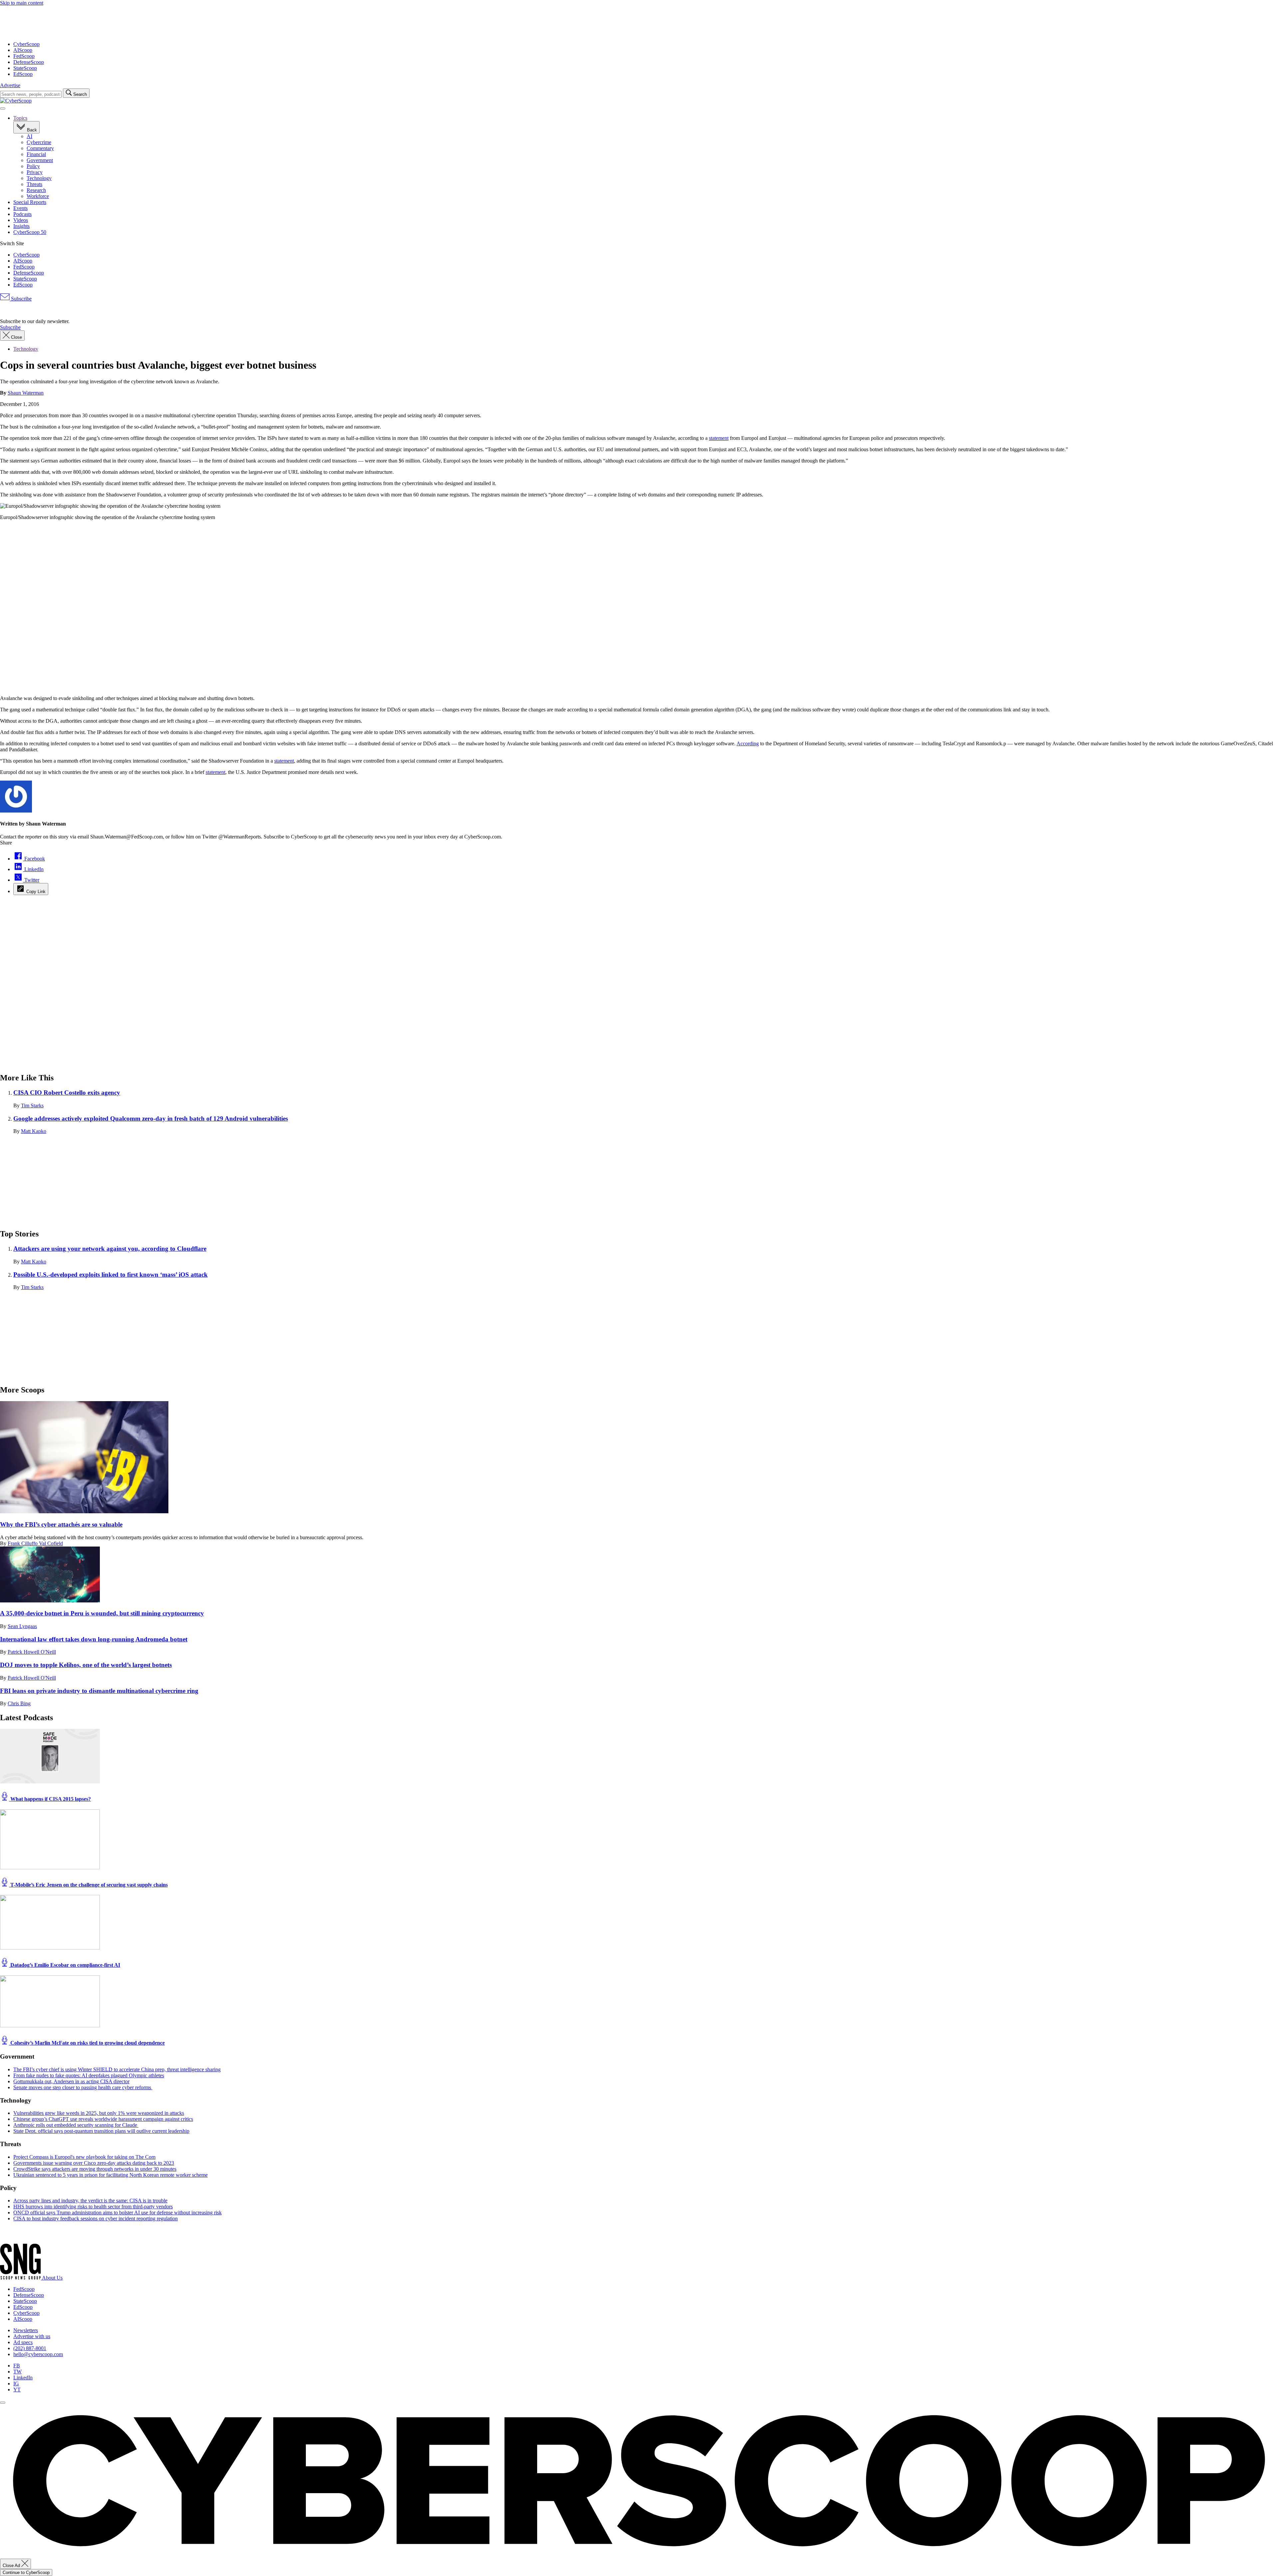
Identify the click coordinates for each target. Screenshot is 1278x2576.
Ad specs (23, 2342)
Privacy (35, 172)
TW (17, 2372)
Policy (33, 166)
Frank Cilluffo (23, 1543)
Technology (39, 178)
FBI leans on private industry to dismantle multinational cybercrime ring (99, 1691)
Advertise (10, 85)
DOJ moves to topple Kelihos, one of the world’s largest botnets (86, 1665)
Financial (36, 154)
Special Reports (30, 202)
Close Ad (12, 2566)
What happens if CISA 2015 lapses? (50, 1799)
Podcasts (22, 214)
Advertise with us (32, 2336)
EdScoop (23, 74)
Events (20, 208)
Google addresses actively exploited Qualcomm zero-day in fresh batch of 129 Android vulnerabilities (151, 1118)
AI (29, 136)
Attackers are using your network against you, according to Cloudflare (110, 1249)
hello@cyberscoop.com (38, 2354)
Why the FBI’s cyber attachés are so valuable (61, 1524)
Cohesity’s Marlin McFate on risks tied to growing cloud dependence (87, 2043)
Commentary (40, 148)
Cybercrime (39, 142)
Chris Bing (19, 1703)
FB (17, 2366)
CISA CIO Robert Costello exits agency (67, 1093)
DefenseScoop (29, 62)
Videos (21, 220)
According (748, 743)
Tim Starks (32, 1105)
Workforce (38, 196)
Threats (34, 184)
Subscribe (21, 299)
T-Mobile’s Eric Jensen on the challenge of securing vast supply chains (88, 1885)
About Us (52, 2278)
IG (16, 2384)
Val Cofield (51, 1543)
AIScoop (23, 50)
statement (719, 438)
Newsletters (26, 2330)
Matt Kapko (34, 1131)
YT (17, 2390)
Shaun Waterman (26, 393)
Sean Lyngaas (22, 1626)
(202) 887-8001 (30, 2348)
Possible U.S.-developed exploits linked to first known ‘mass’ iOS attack (110, 1275)
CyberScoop (26, 44)
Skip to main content (22, 3)
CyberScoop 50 (30, 232)
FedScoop (24, 56)
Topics (20, 118)
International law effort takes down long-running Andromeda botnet (94, 1639)
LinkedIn (23, 2378)
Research (36, 190)
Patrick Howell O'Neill (32, 1652)
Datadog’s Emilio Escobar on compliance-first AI (65, 1965)
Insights (21, 226)
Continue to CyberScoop (26, 2573)
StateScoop (25, 68)
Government (40, 160)
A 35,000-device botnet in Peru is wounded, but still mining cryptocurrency (102, 1613)
